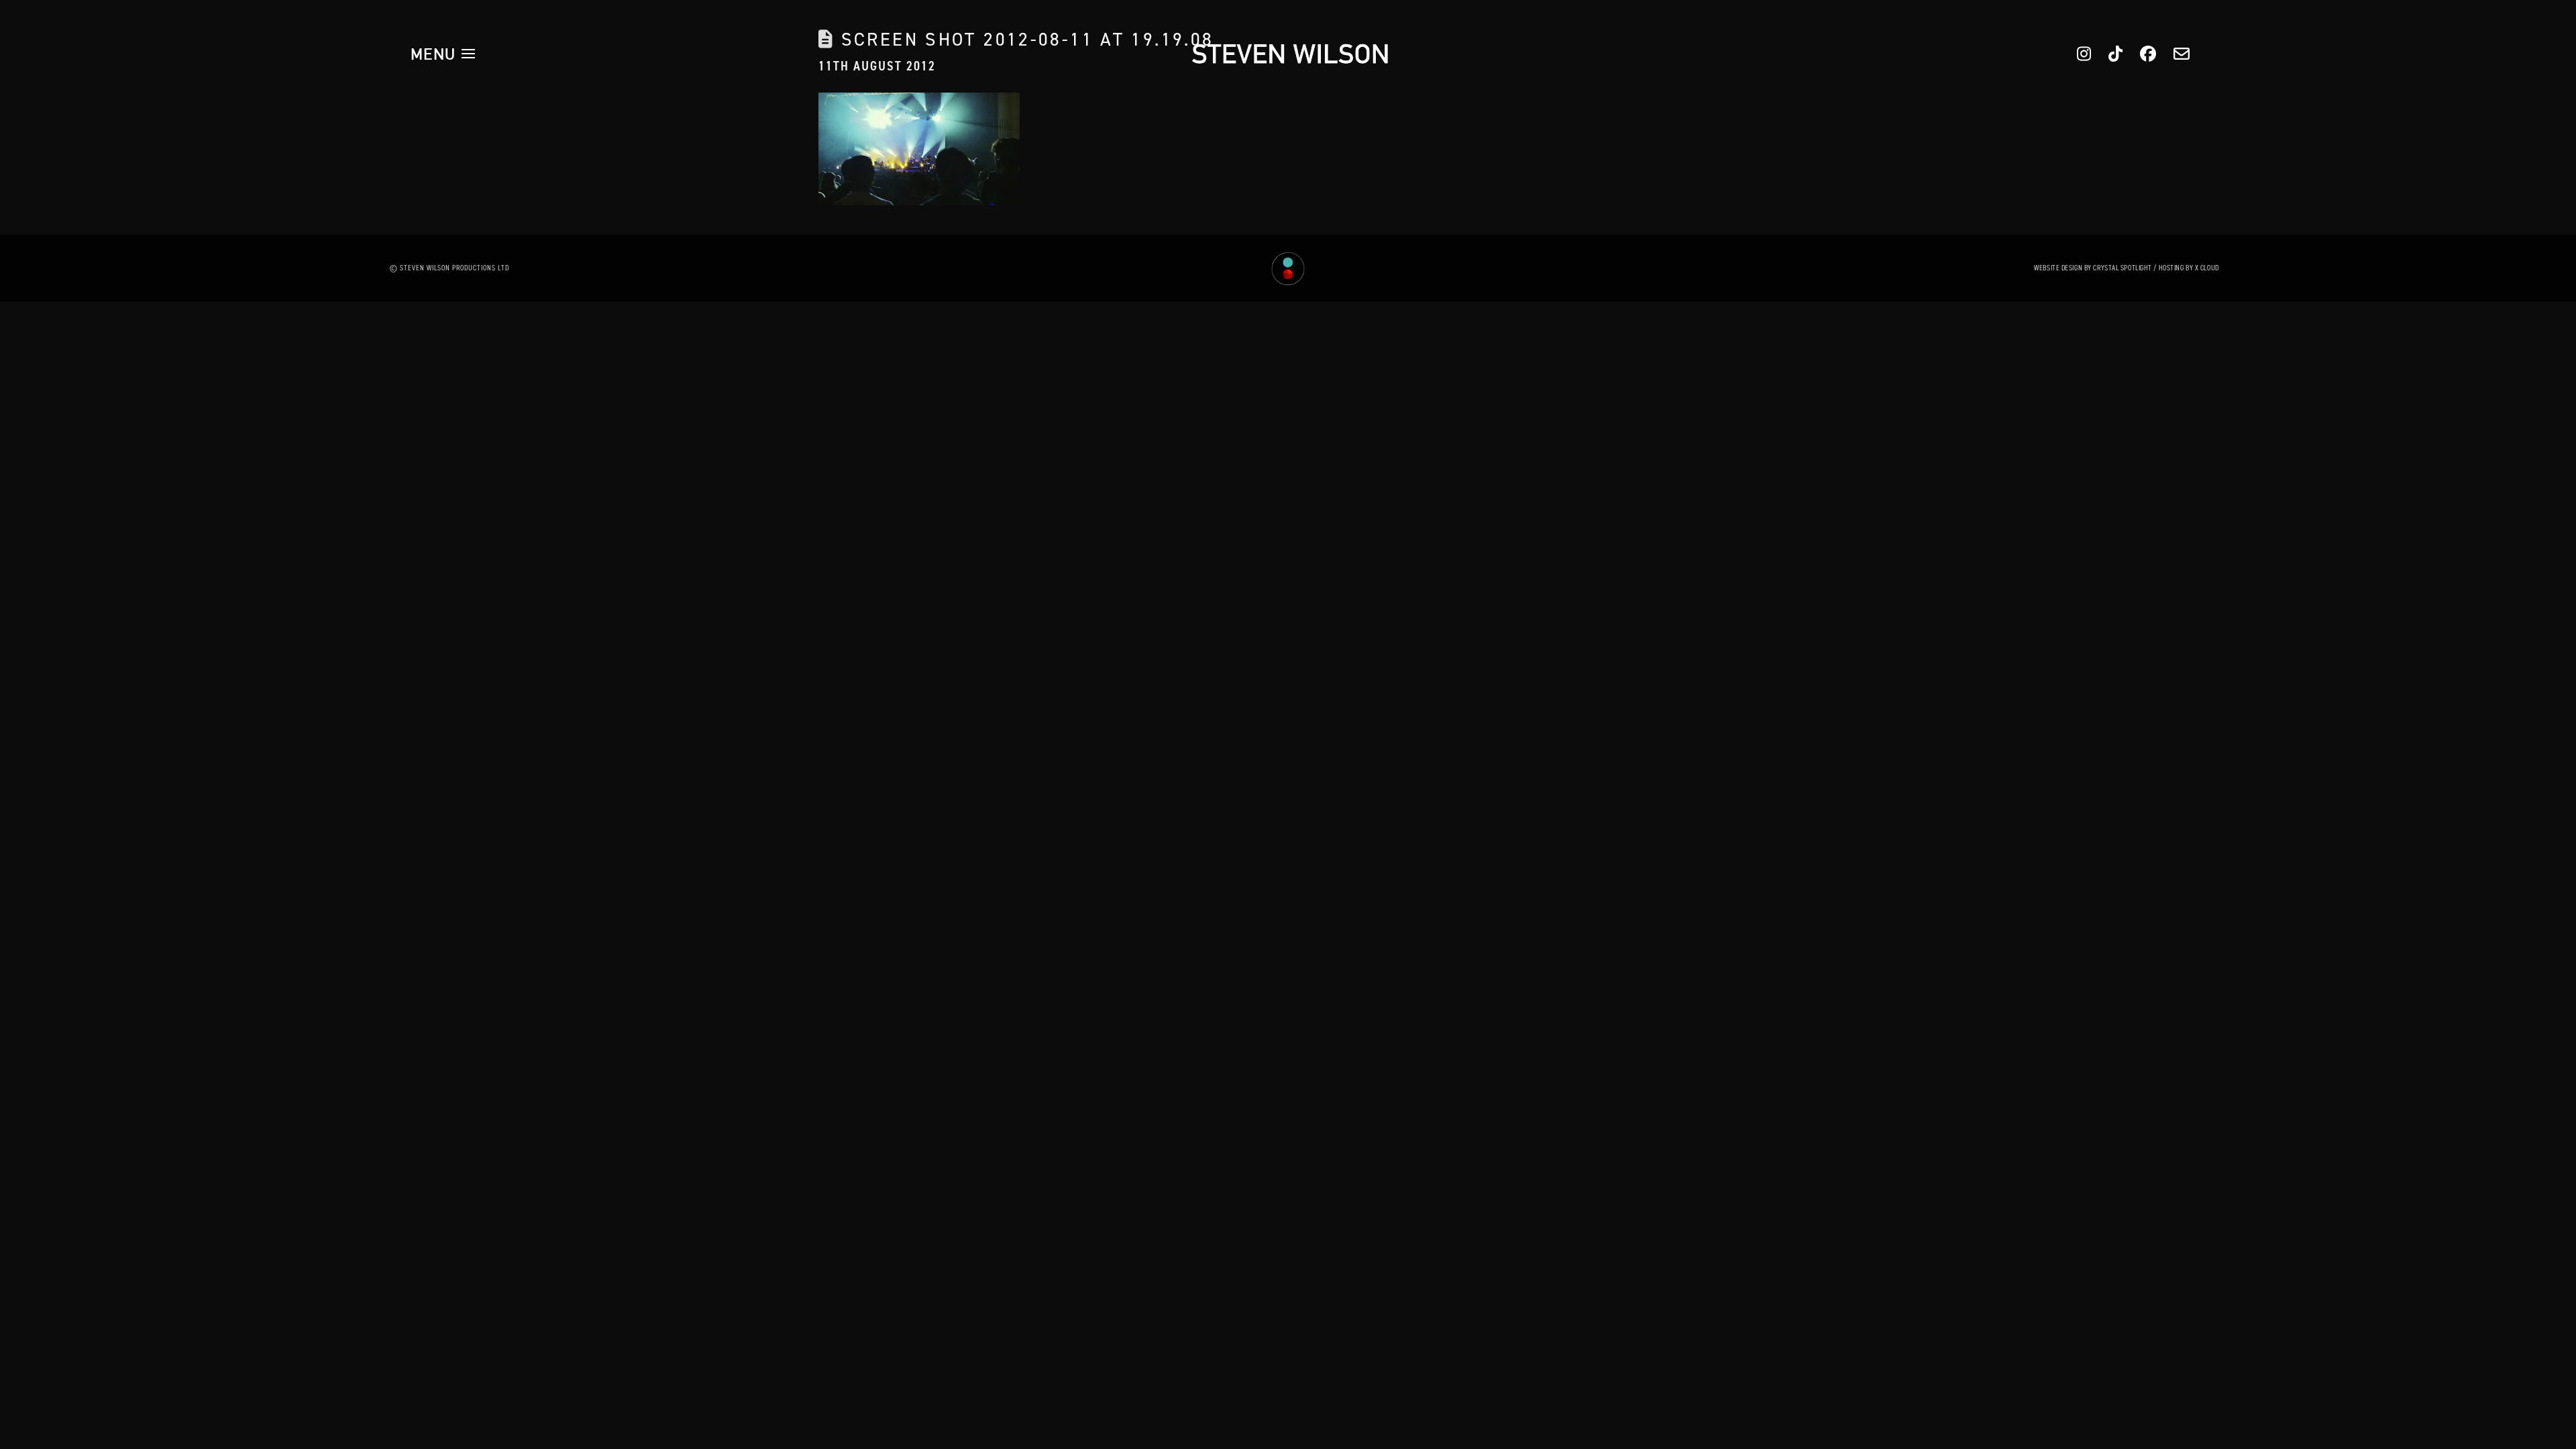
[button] (443, 54)
